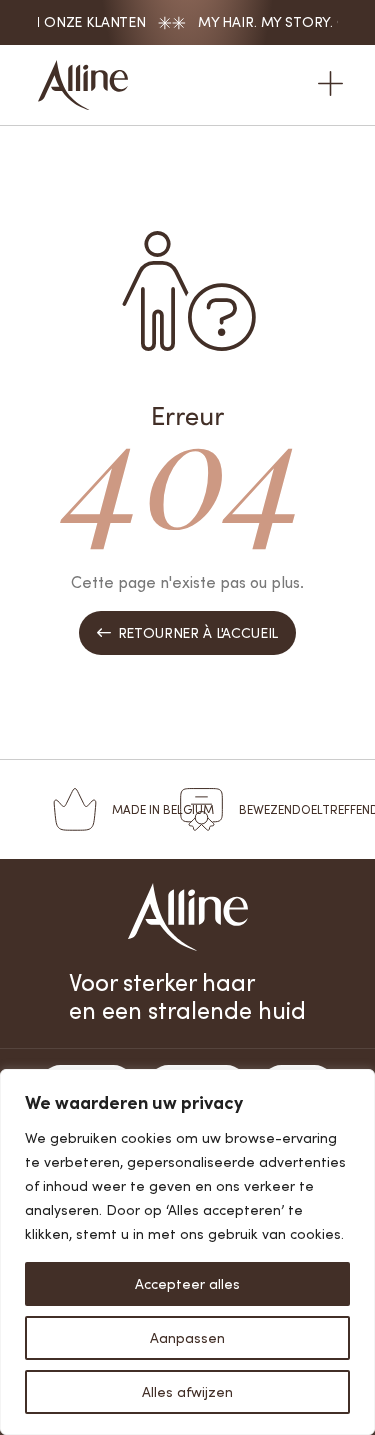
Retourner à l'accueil (187, 632)
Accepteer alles (187, 1283)
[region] (187, 1252)
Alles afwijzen (187, 1391)
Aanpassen (187, 1337)
